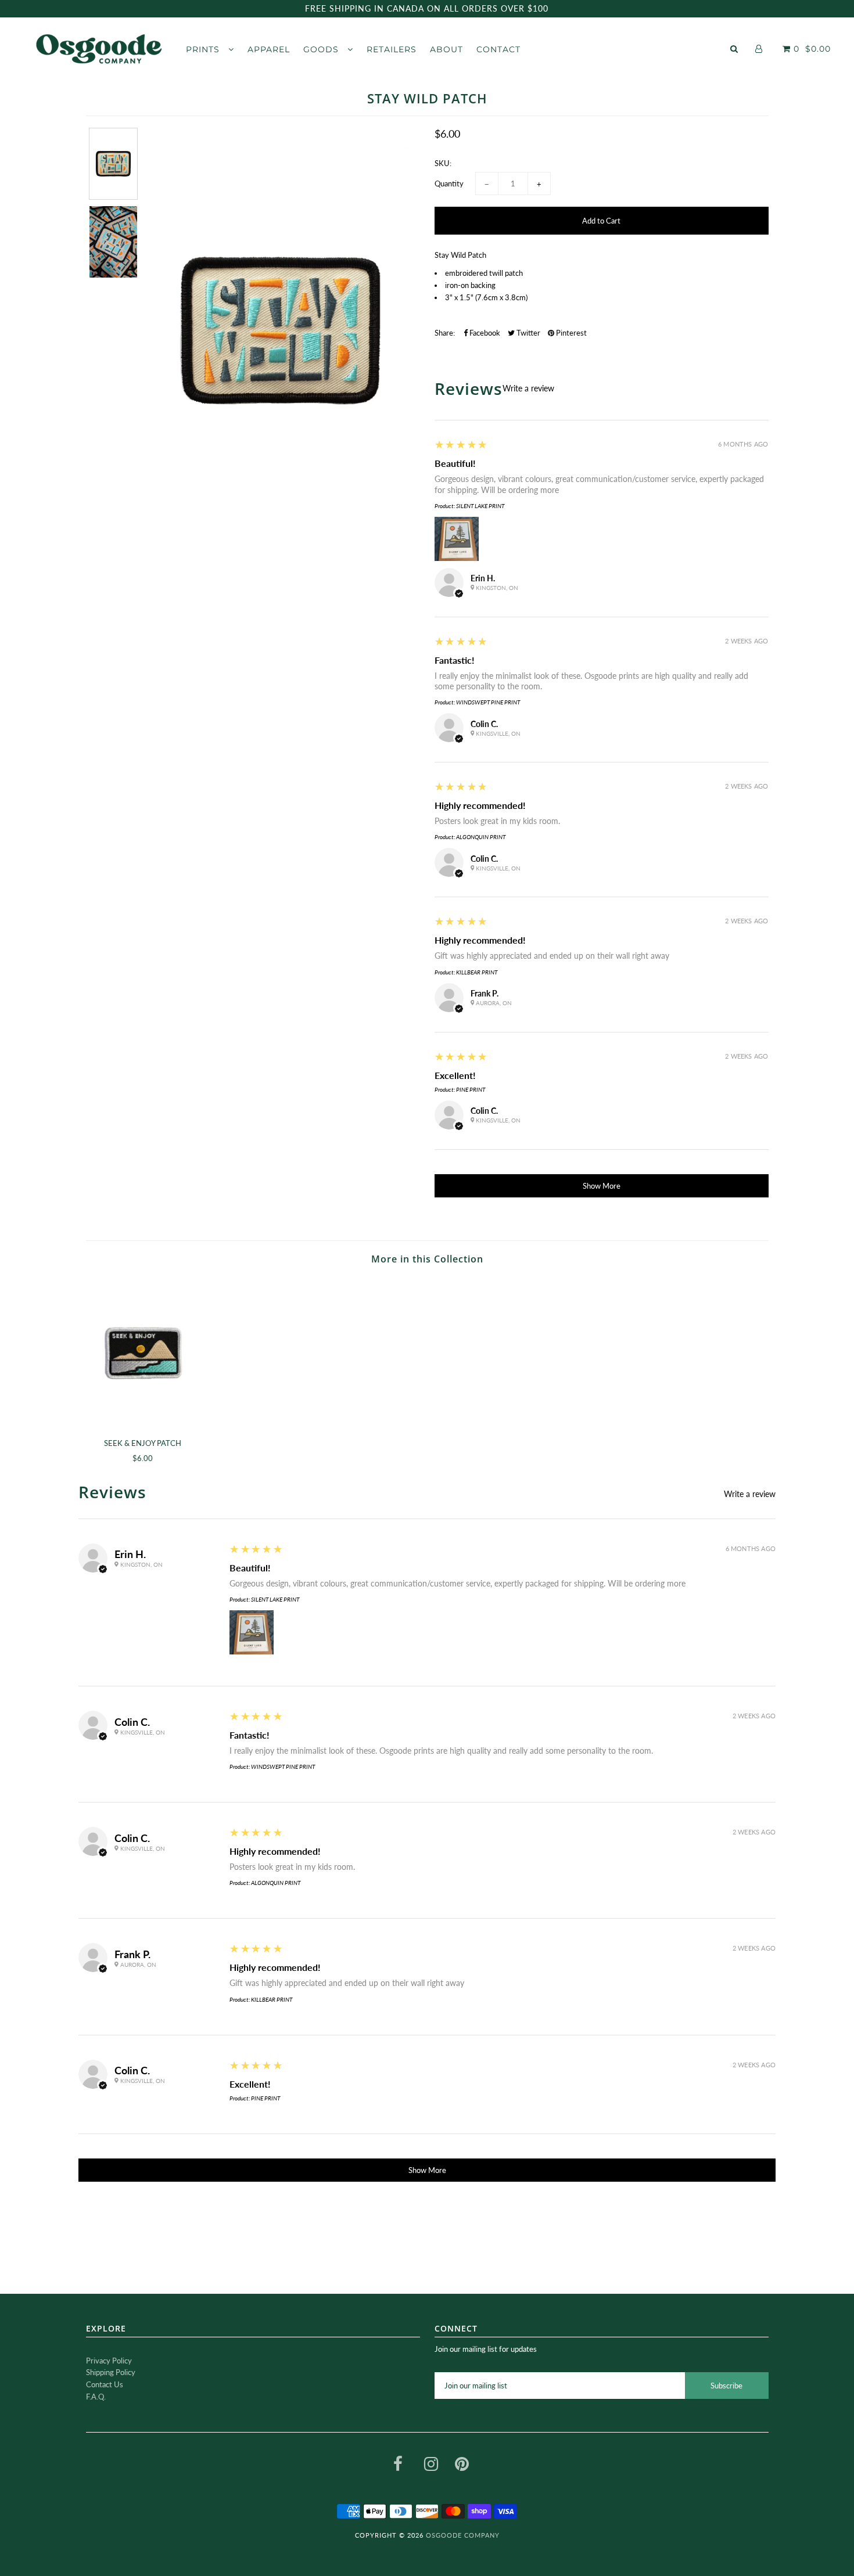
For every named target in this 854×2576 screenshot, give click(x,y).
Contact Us (105, 2384)
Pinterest (570, 333)
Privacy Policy (109, 2361)
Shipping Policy (111, 2372)
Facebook (484, 333)
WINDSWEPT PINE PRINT (488, 702)
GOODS (322, 49)
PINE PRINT (471, 1089)
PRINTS (204, 49)
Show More (602, 1186)
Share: (445, 333)
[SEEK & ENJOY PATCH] (143, 1354)
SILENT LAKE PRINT (480, 506)
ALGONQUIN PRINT (481, 837)
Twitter (528, 333)
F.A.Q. (96, 2397)
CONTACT (498, 49)
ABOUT (446, 49)
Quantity (449, 184)
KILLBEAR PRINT (477, 972)
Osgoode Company (463, 2535)
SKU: (443, 163)
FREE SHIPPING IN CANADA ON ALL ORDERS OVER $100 (427, 8)
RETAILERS (392, 49)
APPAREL (269, 49)
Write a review (528, 388)
